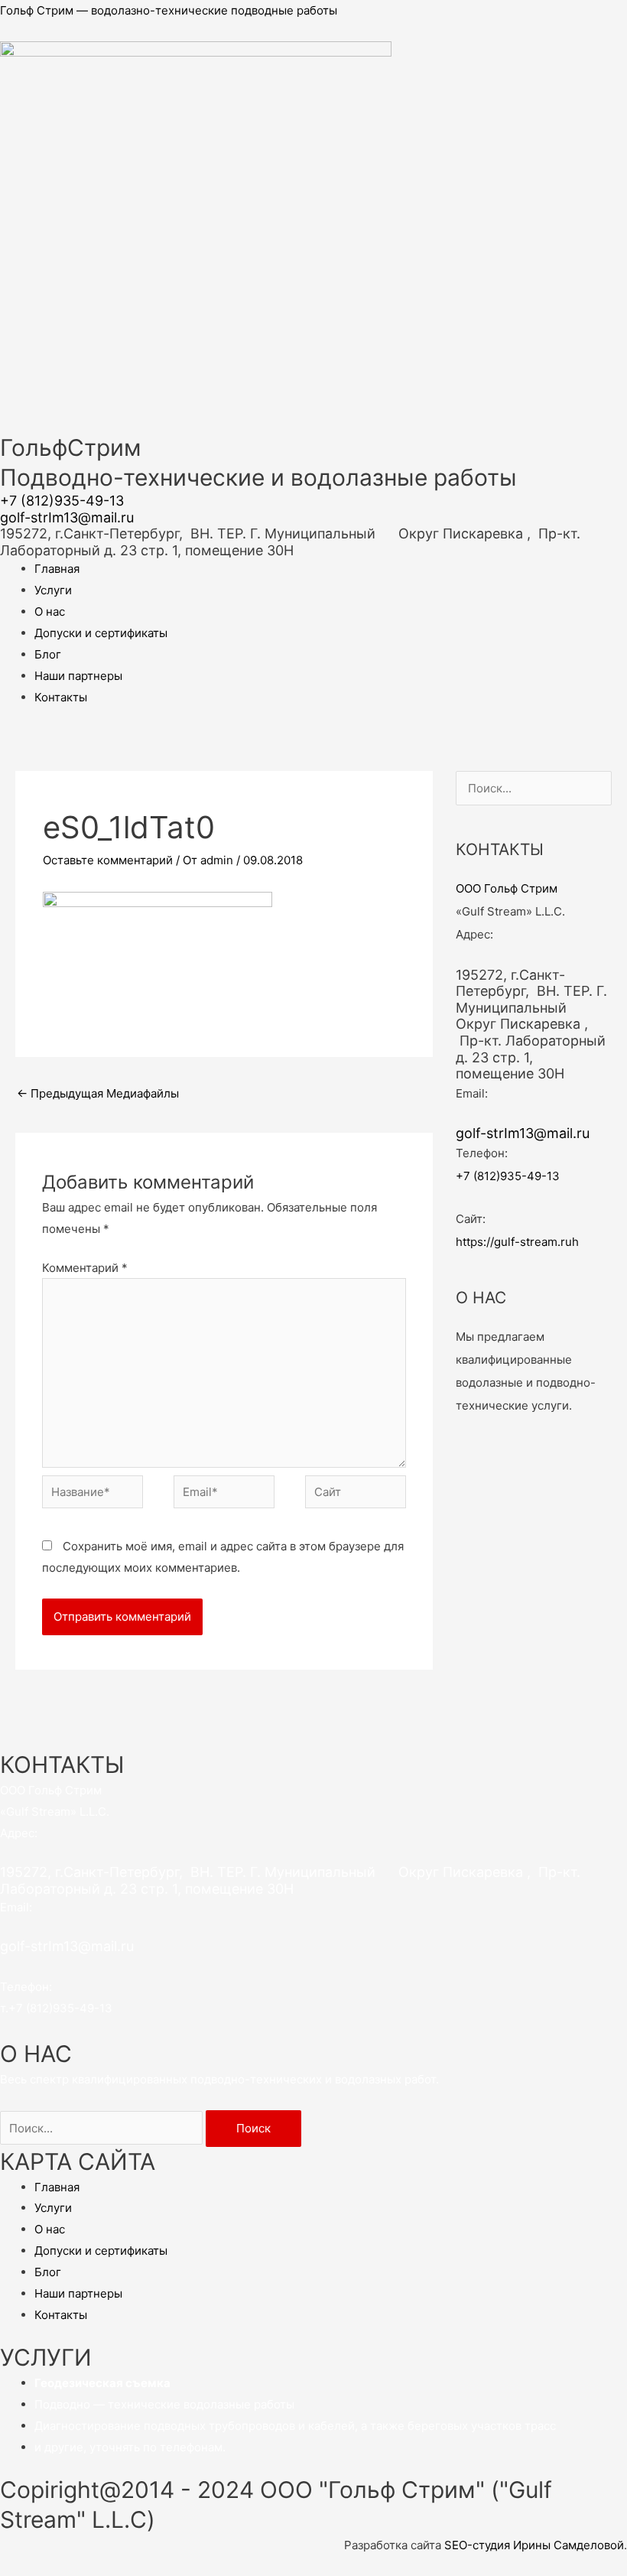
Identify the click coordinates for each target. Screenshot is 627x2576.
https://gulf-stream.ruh (517, 1242)
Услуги (53, 590)
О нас (50, 611)
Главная (57, 569)
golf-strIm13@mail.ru (67, 517)
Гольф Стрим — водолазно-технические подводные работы (169, 10)
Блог (48, 654)
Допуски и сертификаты (101, 633)
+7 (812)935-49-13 (62, 501)
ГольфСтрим (71, 447)
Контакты (61, 697)
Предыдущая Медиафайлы (98, 1093)
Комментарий (85, 1268)
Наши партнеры (78, 676)
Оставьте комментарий (108, 860)
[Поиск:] (103, 2128)
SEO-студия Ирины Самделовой (534, 2545)
